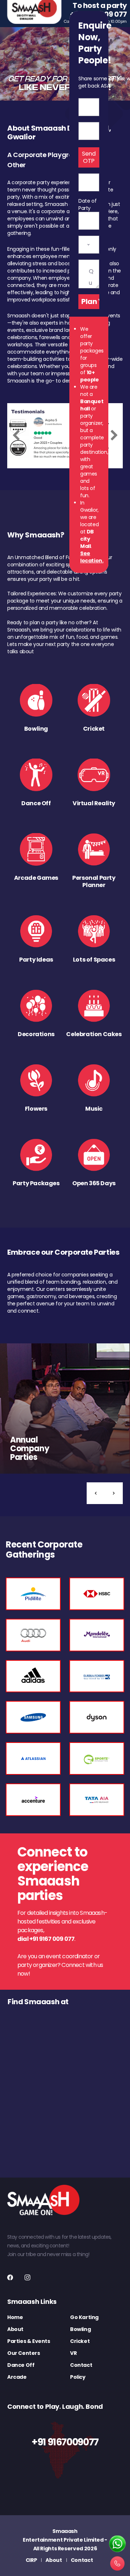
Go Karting (84, 2317)
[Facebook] (10, 2277)
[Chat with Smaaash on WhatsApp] (117, 2544)
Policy (78, 2377)
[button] (96, 1493)
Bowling (80, 2329)
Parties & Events (29, 2341)
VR (73, 2353)
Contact (81, 2365)
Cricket (80, 2341)
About (15, 2329)
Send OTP (89, 157)
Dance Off (21, 2365)
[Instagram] (27, 2277)
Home (15, 2317)
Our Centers (24, 2353)
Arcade (17, 2377)
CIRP (31, 2560)
